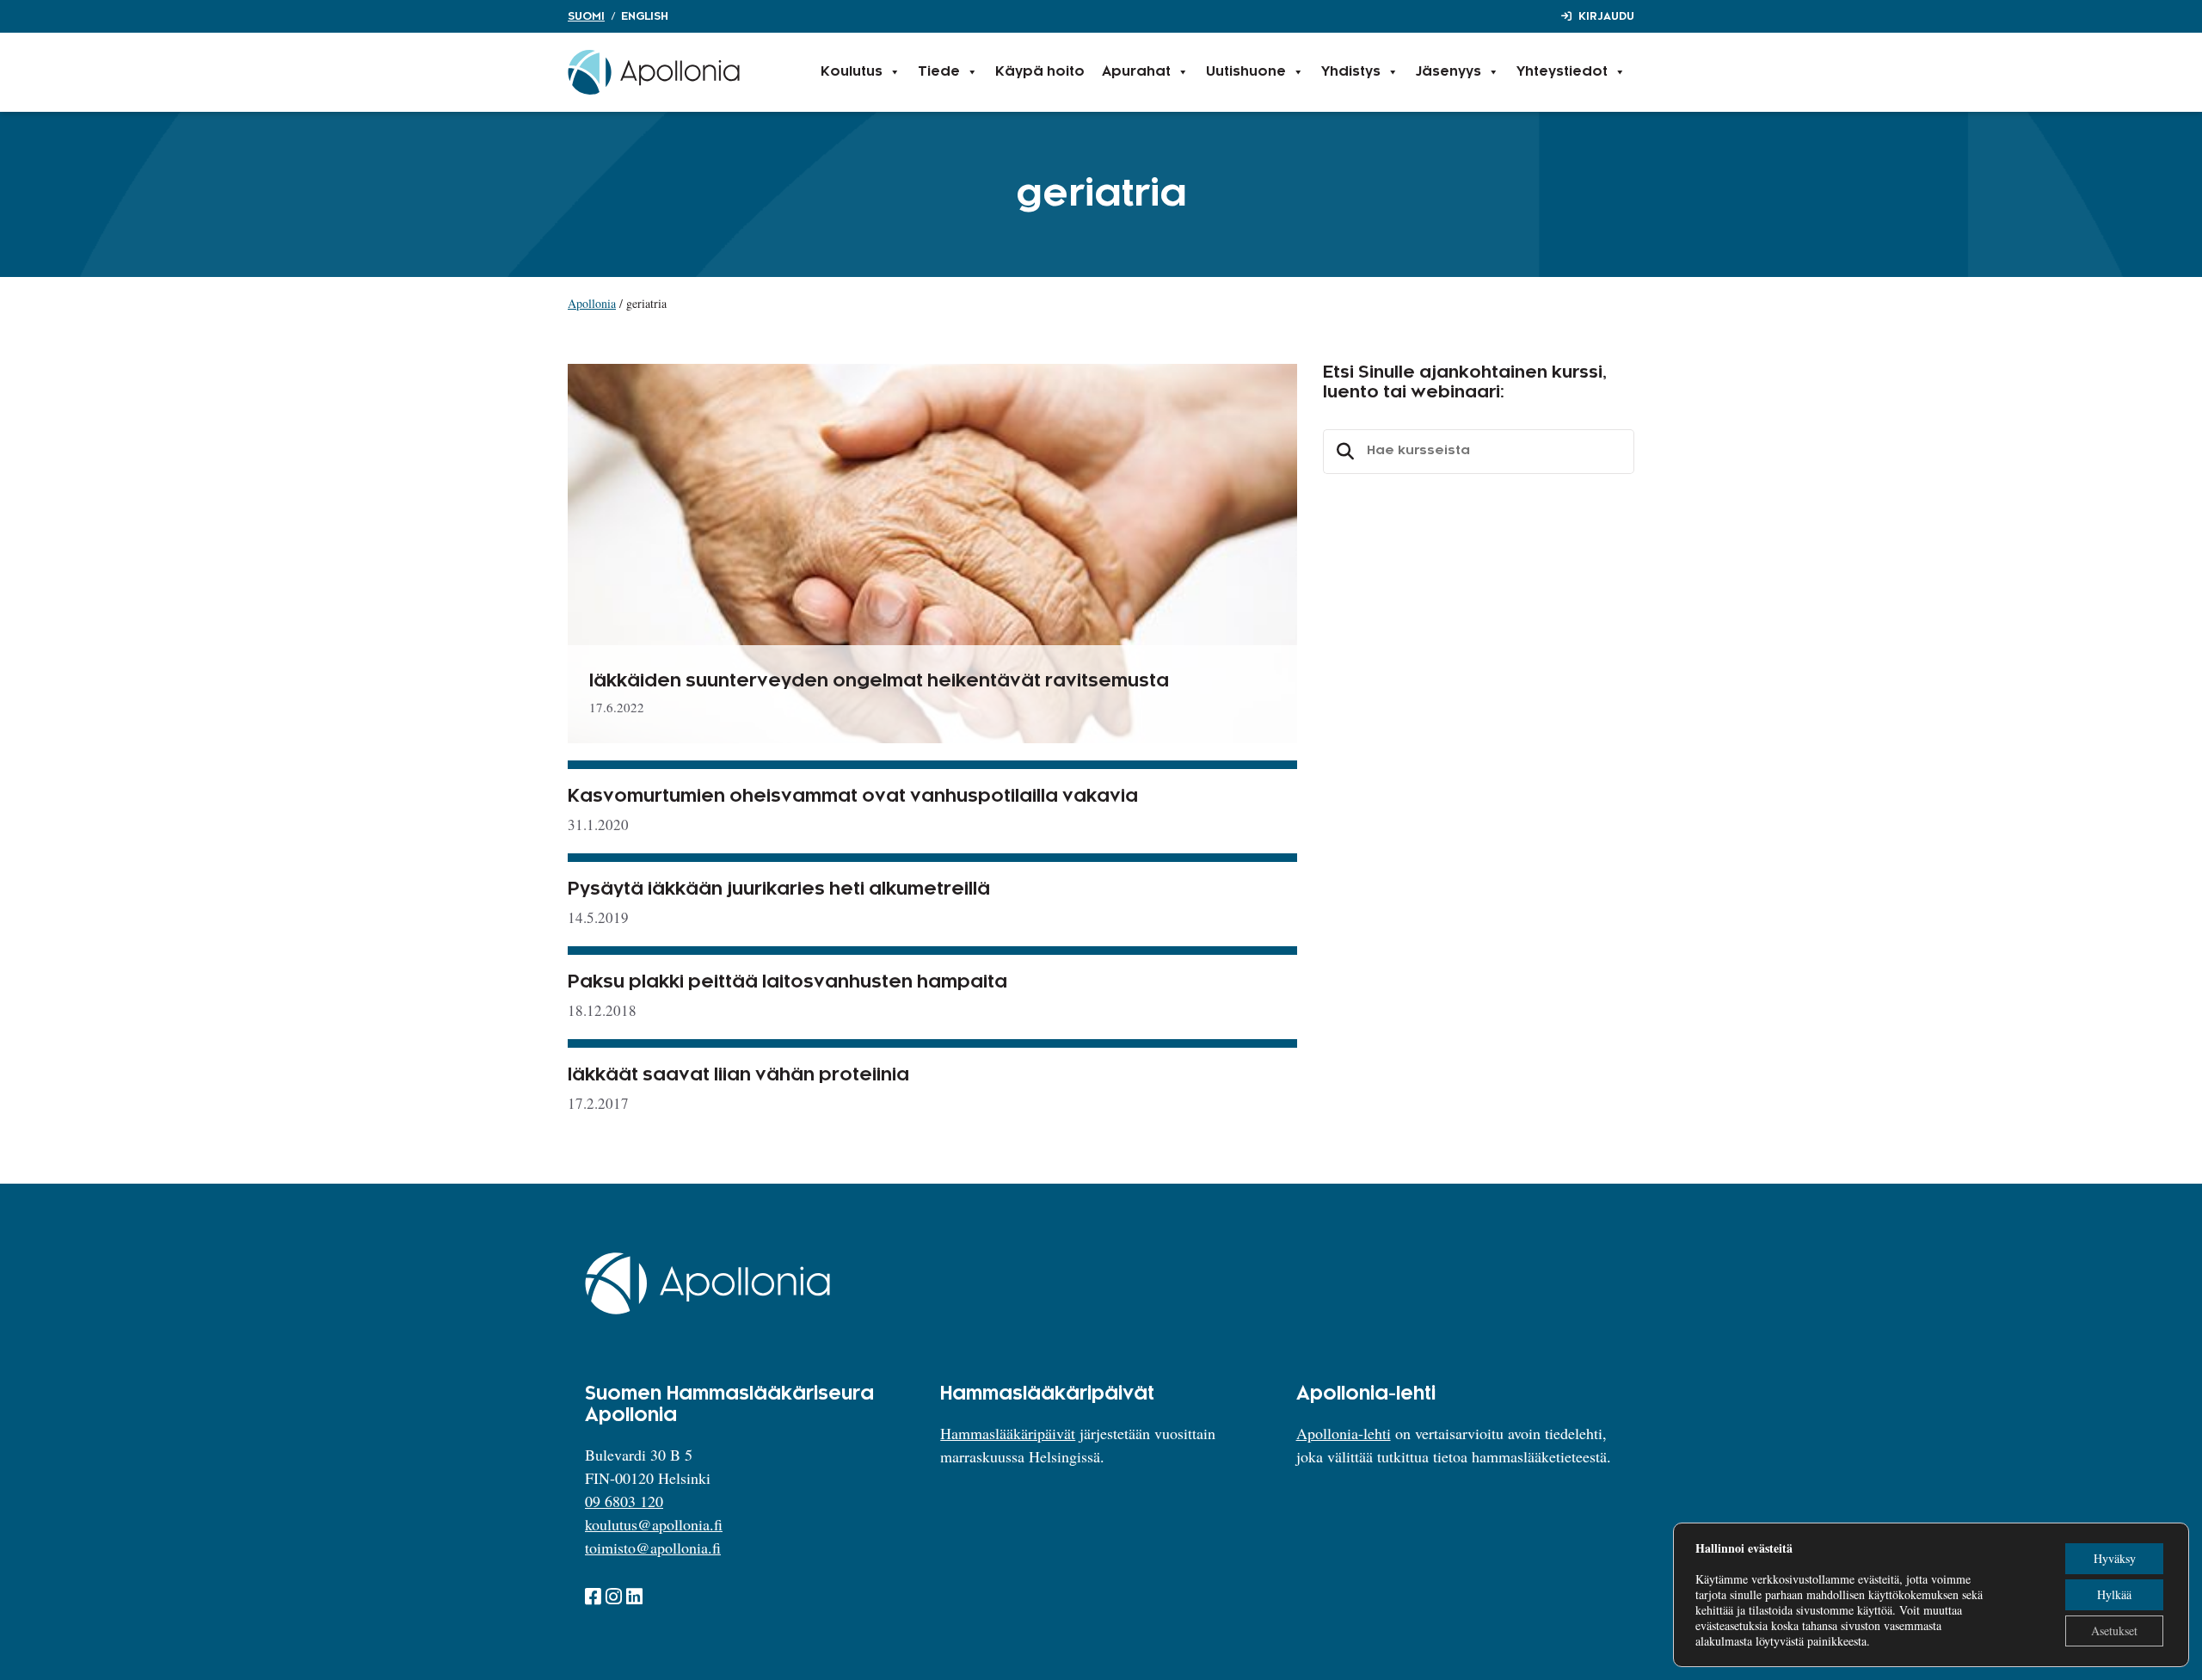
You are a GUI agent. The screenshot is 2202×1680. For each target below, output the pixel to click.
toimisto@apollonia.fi (653, 1548)
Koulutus (852, 72)
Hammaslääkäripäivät (1008, 1433)
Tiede (939, 72)
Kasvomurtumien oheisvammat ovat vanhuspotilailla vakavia (853, 797)
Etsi (1343, 452)
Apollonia (592, 303)
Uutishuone (1246, 72)
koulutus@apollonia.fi (654, 1524)
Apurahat (1136, 72)
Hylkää (2114, 1594)
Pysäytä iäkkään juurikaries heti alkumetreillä (779, 889)
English (645, 16)
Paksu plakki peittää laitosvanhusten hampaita (787, 982)
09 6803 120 (624, 1501)
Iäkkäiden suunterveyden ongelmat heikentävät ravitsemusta (879, 681)
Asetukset (2114, 1631)
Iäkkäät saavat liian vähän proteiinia (738, 1075)
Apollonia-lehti (1344, 1433)
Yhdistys (1351, 72)
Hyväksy (2115, 1558)
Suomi (586, 16)
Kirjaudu (1606, 16)
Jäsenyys (1449, 72)
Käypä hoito (1040, 72)
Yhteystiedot (1562, 72)
